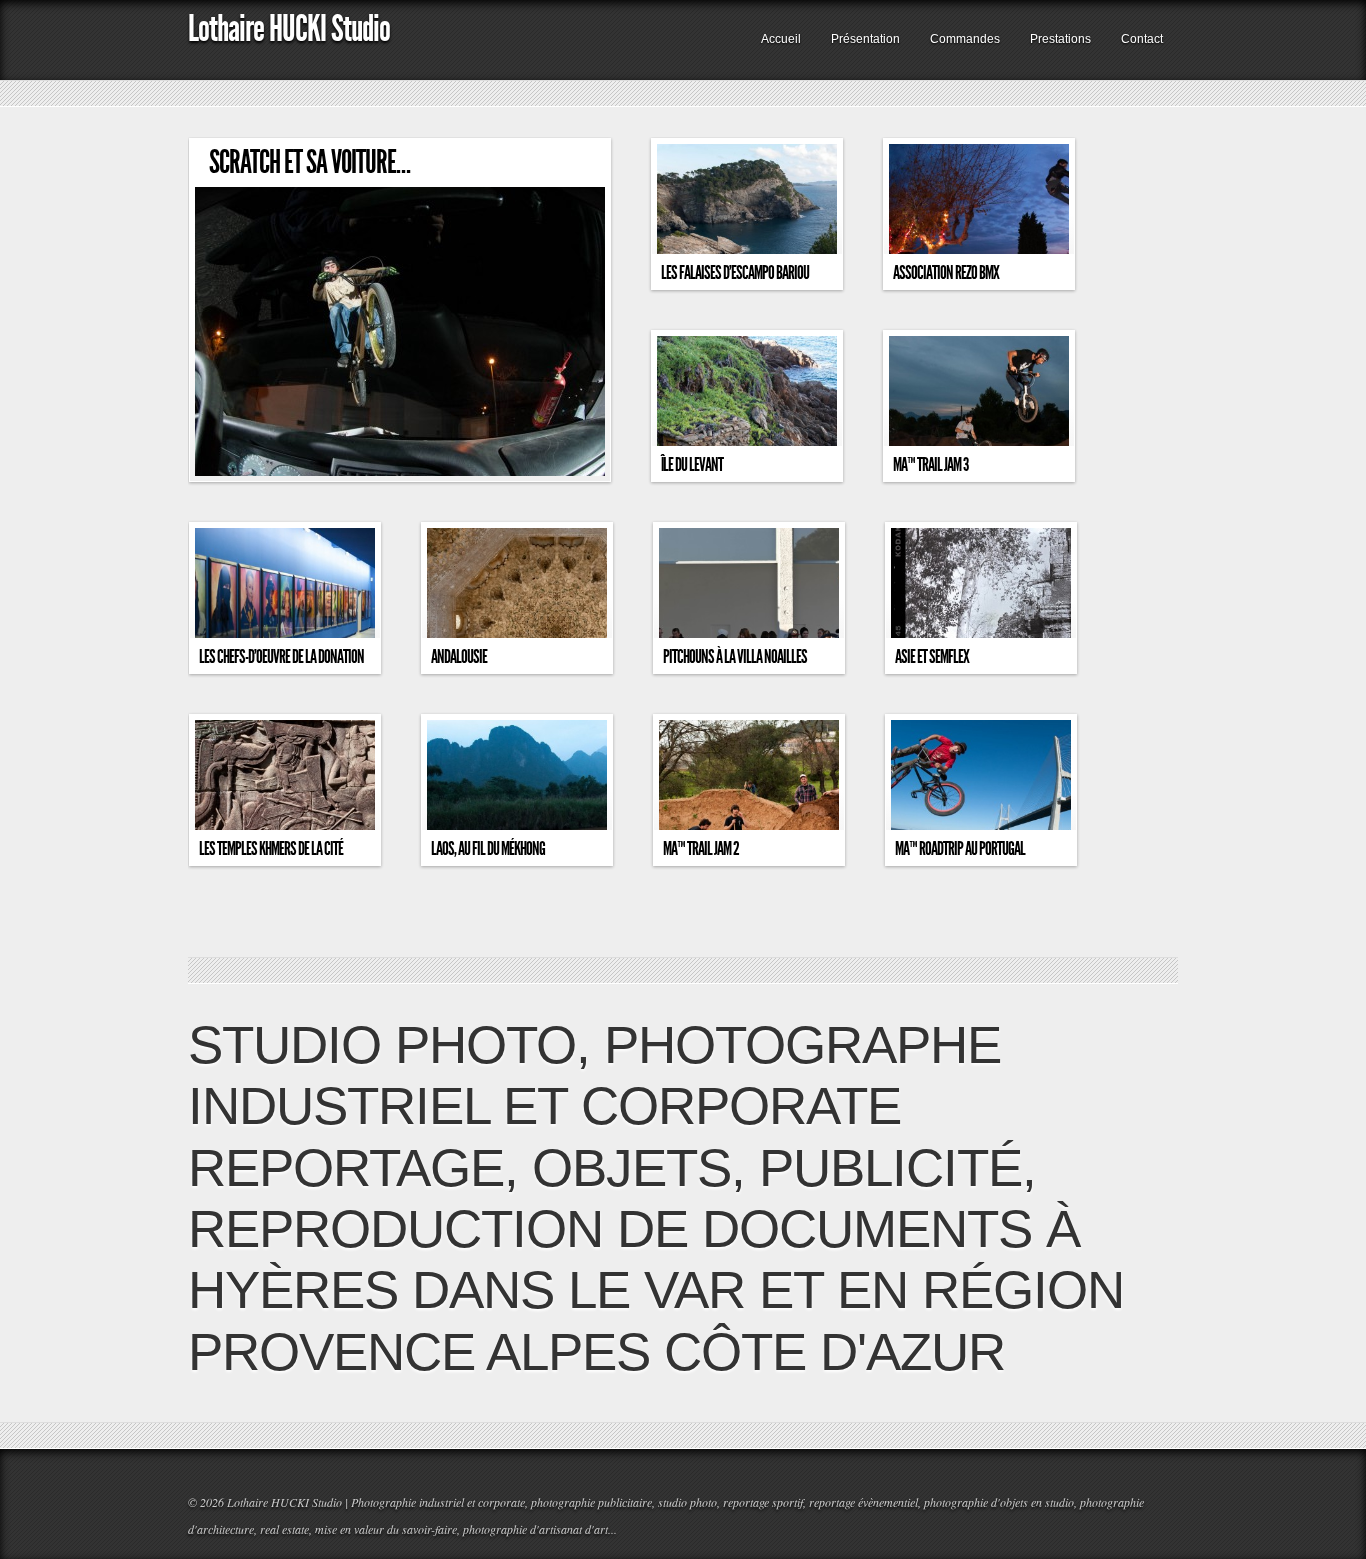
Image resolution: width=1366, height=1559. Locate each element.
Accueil (781, 39)
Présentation (865, 39)
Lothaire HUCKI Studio (289, 28)
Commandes (965, 39)
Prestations (1060, 39)
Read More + (572, 468)
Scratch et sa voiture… (309, 162)
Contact (1142, 39)
